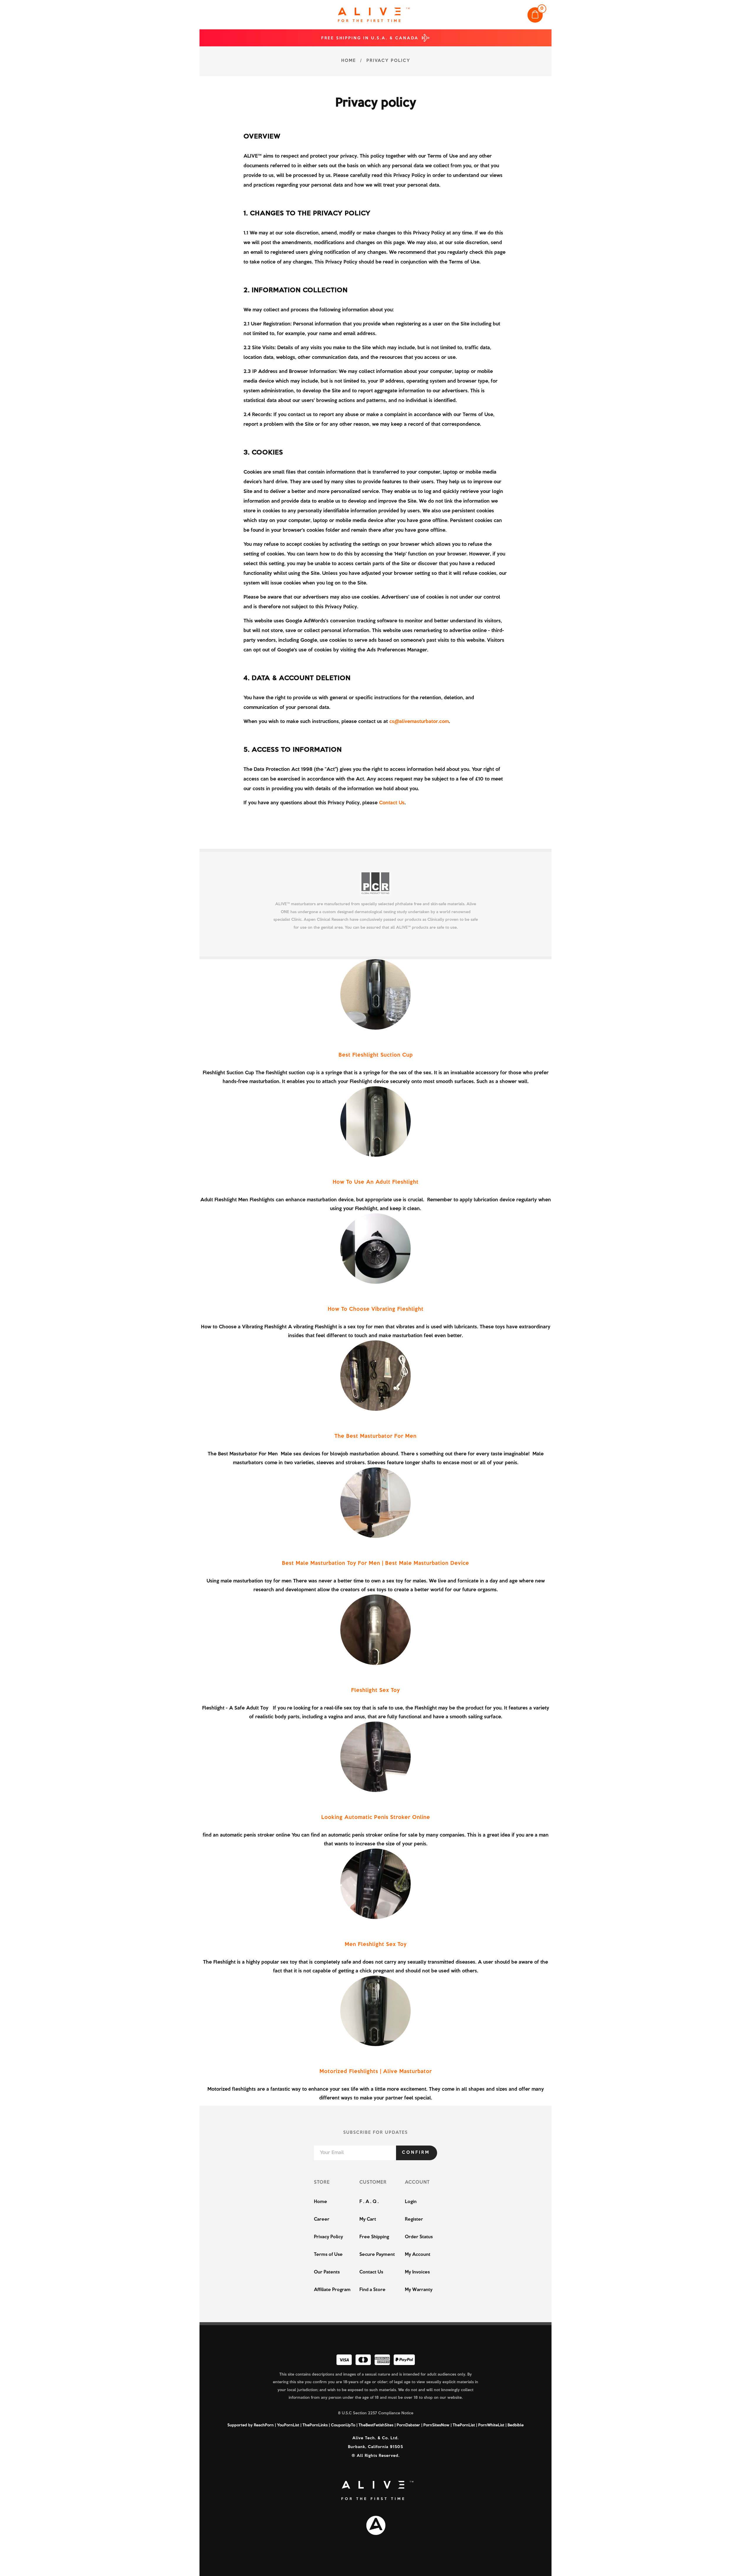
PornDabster (408, 2425)
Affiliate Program (332, 2290)
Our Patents (327, 2272)
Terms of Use (328, 2255)
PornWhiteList (491, 2425)
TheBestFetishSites (376, 2425)
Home (320, 2202)
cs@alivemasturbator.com (419, 722)
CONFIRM (416, 2153)
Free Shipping (374, 2237)
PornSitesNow (436, 2425)
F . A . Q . (369, 2202)
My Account (418, 2255)
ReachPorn (264, 2425)
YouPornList (288, 2425)
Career (322, 2219)
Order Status (419, 2237)
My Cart (368, 2219)
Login (411, 2202)
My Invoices (417, 2272)
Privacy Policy (328, 2237)
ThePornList (464, 2425)
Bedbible (516, 2425)
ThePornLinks (315, 2425)
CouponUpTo (343, 2425)
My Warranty (419, 2290)
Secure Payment (377, 2255)
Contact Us (392, 803)
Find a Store (372, 2290)
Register (414, 2219)
